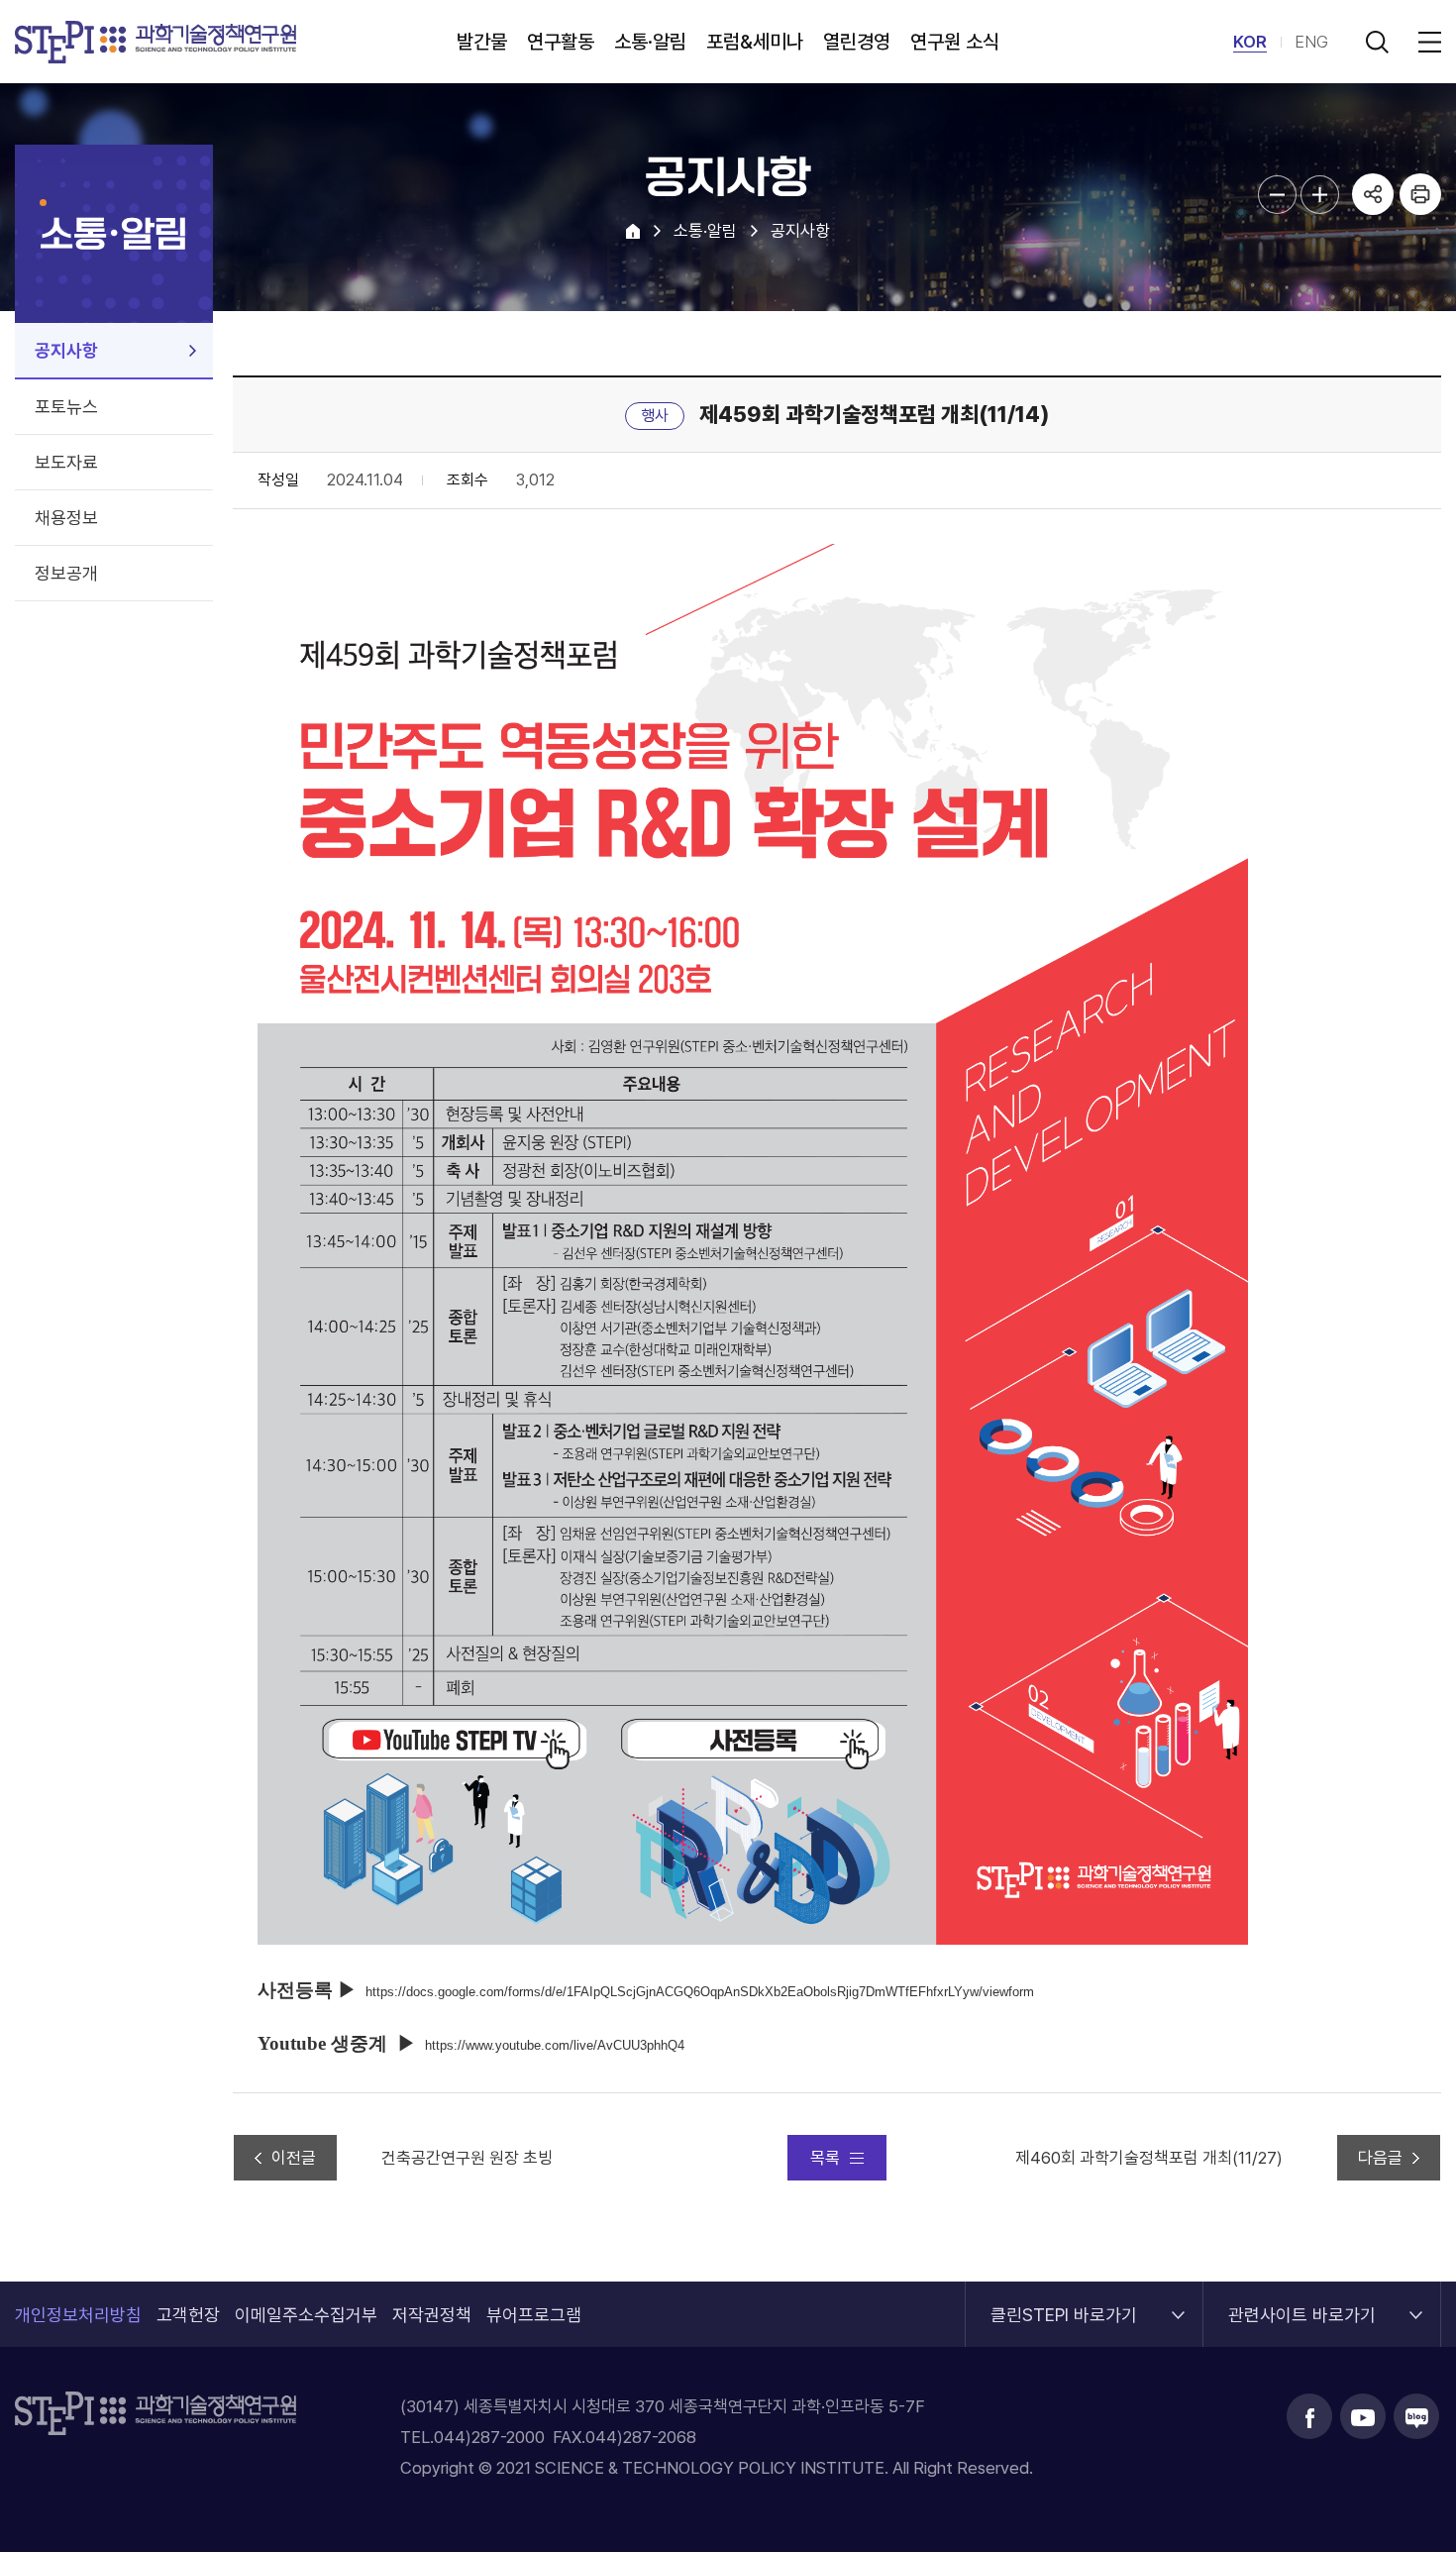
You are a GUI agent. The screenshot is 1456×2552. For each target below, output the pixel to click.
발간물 (482, 42)
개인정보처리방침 (78, 2315)
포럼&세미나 (755, 42)
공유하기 (1373, 194)
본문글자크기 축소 (1277, 195)
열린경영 (857, 42)
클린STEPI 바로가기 (1064, 2303)
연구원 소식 (955, 42)
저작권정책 (432, 2315)
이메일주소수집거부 (306, 2315)
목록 (825, 2158)
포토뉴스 (66, 407)
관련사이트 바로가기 (1302, 2303)
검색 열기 (1377, 42)
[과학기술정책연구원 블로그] (1416, 2416)
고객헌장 (188, 2315)
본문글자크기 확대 (1320, 195)
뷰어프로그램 (534, 2315)
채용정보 (66, 518)
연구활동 (561, 42)
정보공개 (66, 573)
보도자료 (66, 462)
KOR (1250, 42)
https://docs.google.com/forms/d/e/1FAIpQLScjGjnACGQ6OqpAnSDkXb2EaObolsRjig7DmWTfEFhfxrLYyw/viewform (700, 1992)
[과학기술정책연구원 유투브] (1363, 2416)
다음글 (1380, 2158)
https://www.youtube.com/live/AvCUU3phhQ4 (555, 2045)
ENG (1311, 42)
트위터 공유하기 (1373, 281)
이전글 (294, 2158)
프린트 (1420, 194)
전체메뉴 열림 (1426, 42)
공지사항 (66, 350)
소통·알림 (650, 42)
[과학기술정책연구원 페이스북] (1309, 2416)
